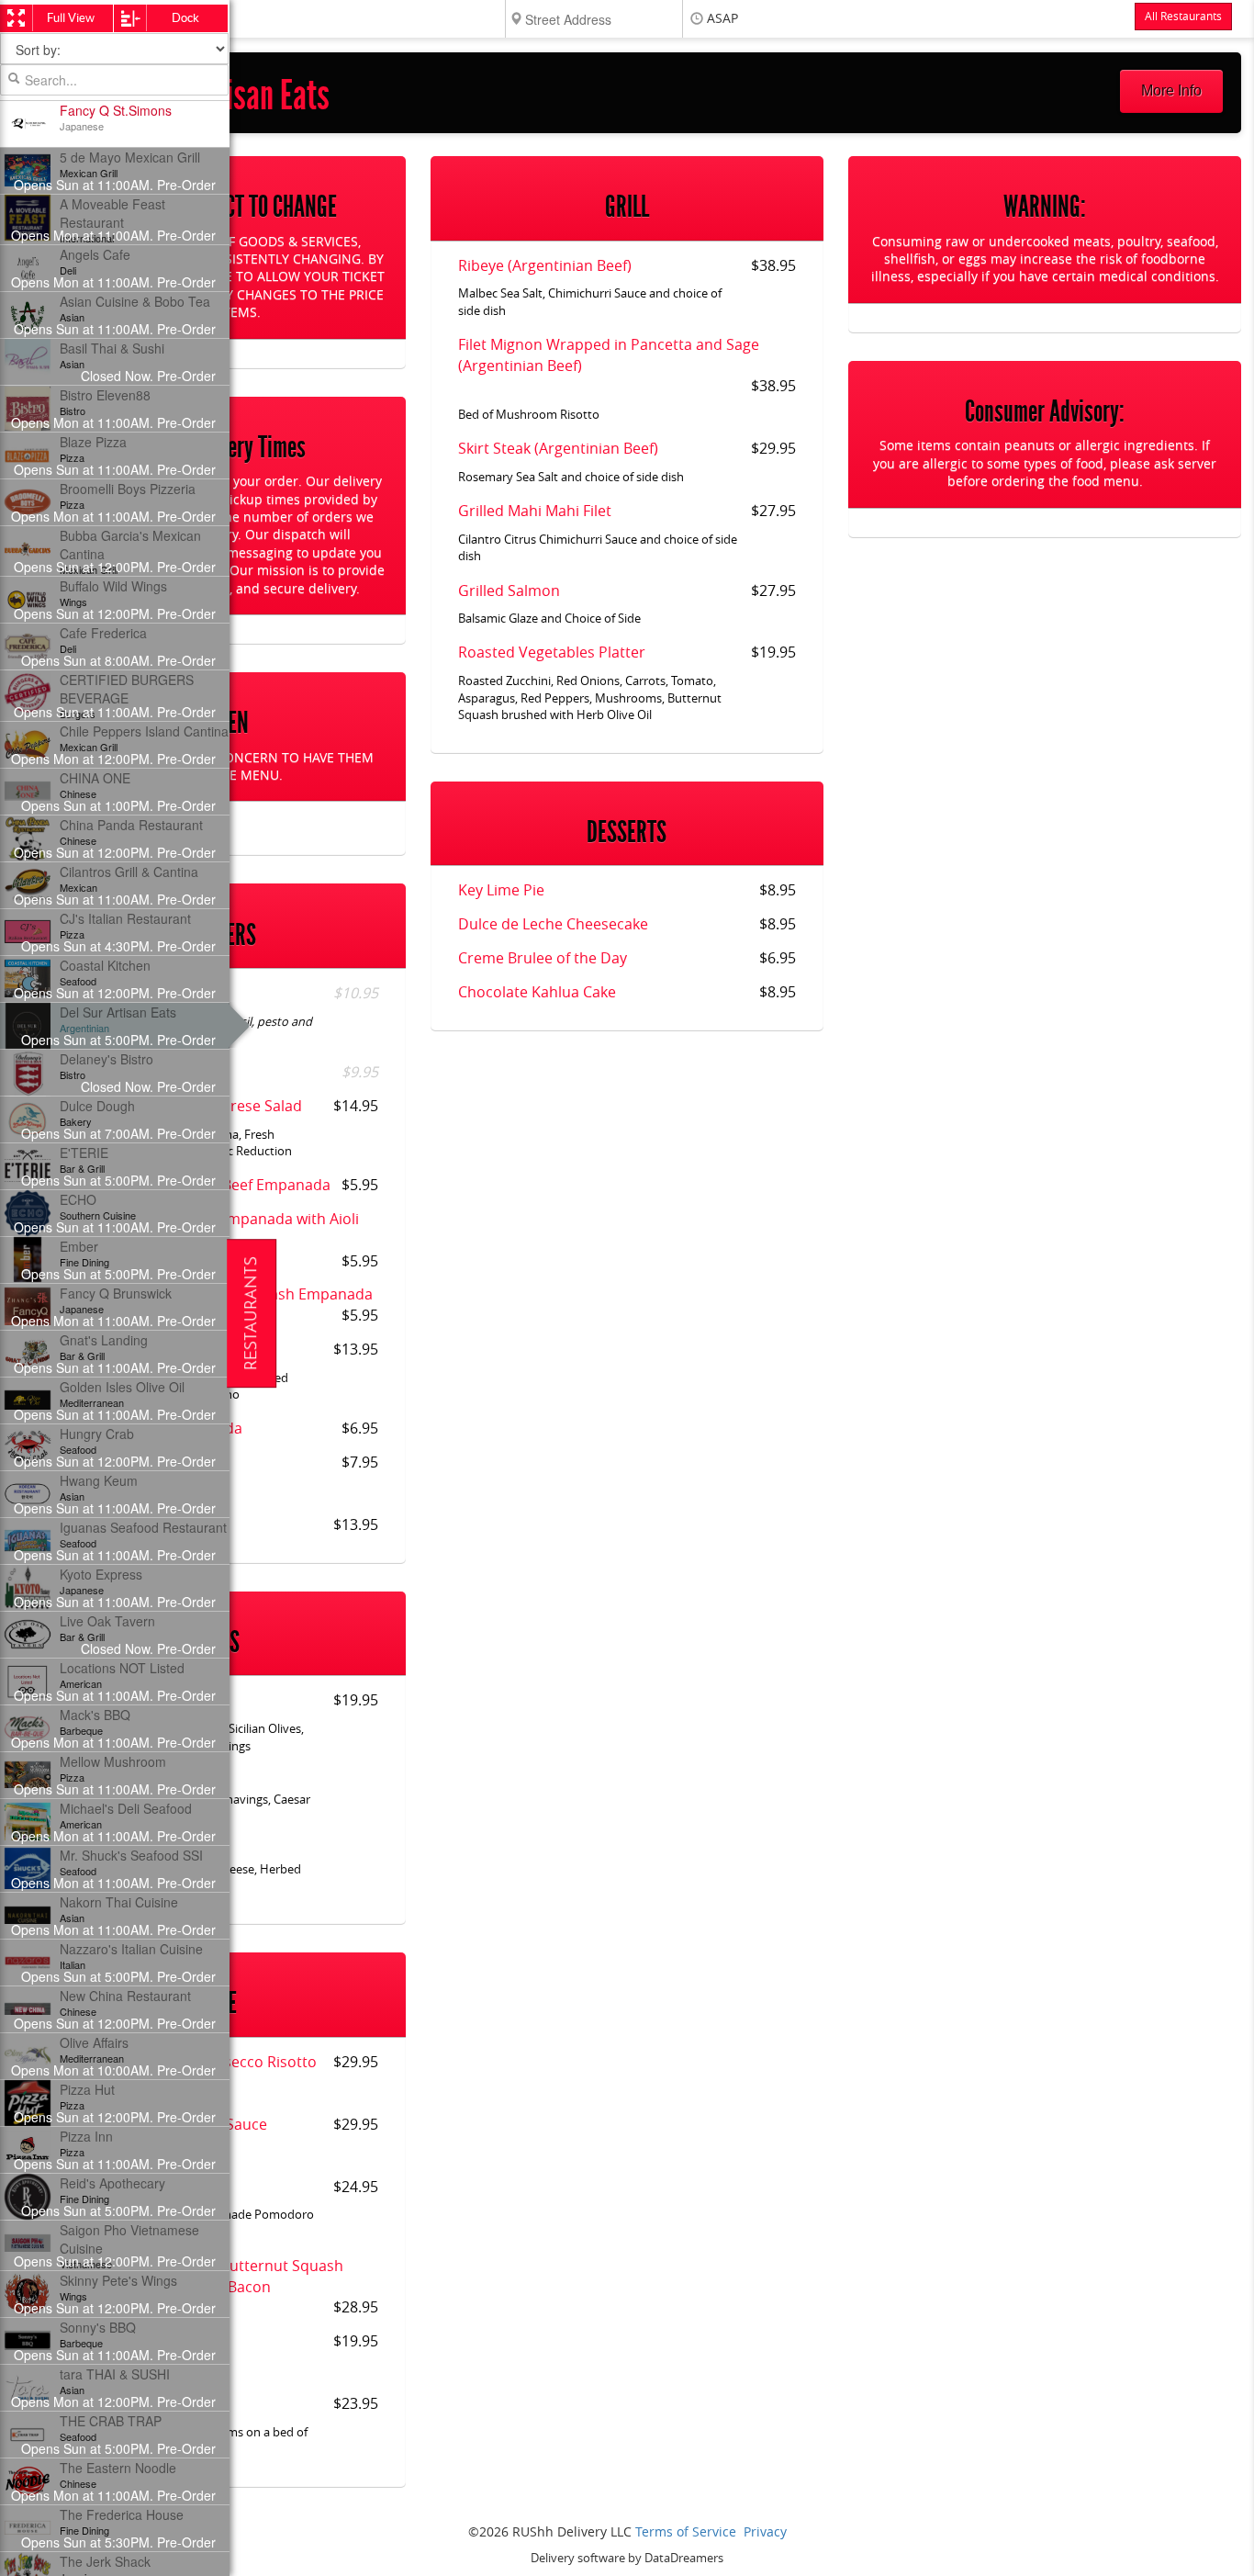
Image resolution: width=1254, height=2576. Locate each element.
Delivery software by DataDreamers (627, 2558)
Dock (185, 18)
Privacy (765, 2532)
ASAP (722, 19)
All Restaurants (1183, 17)
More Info (1171, 90)
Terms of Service (686, 2532)
